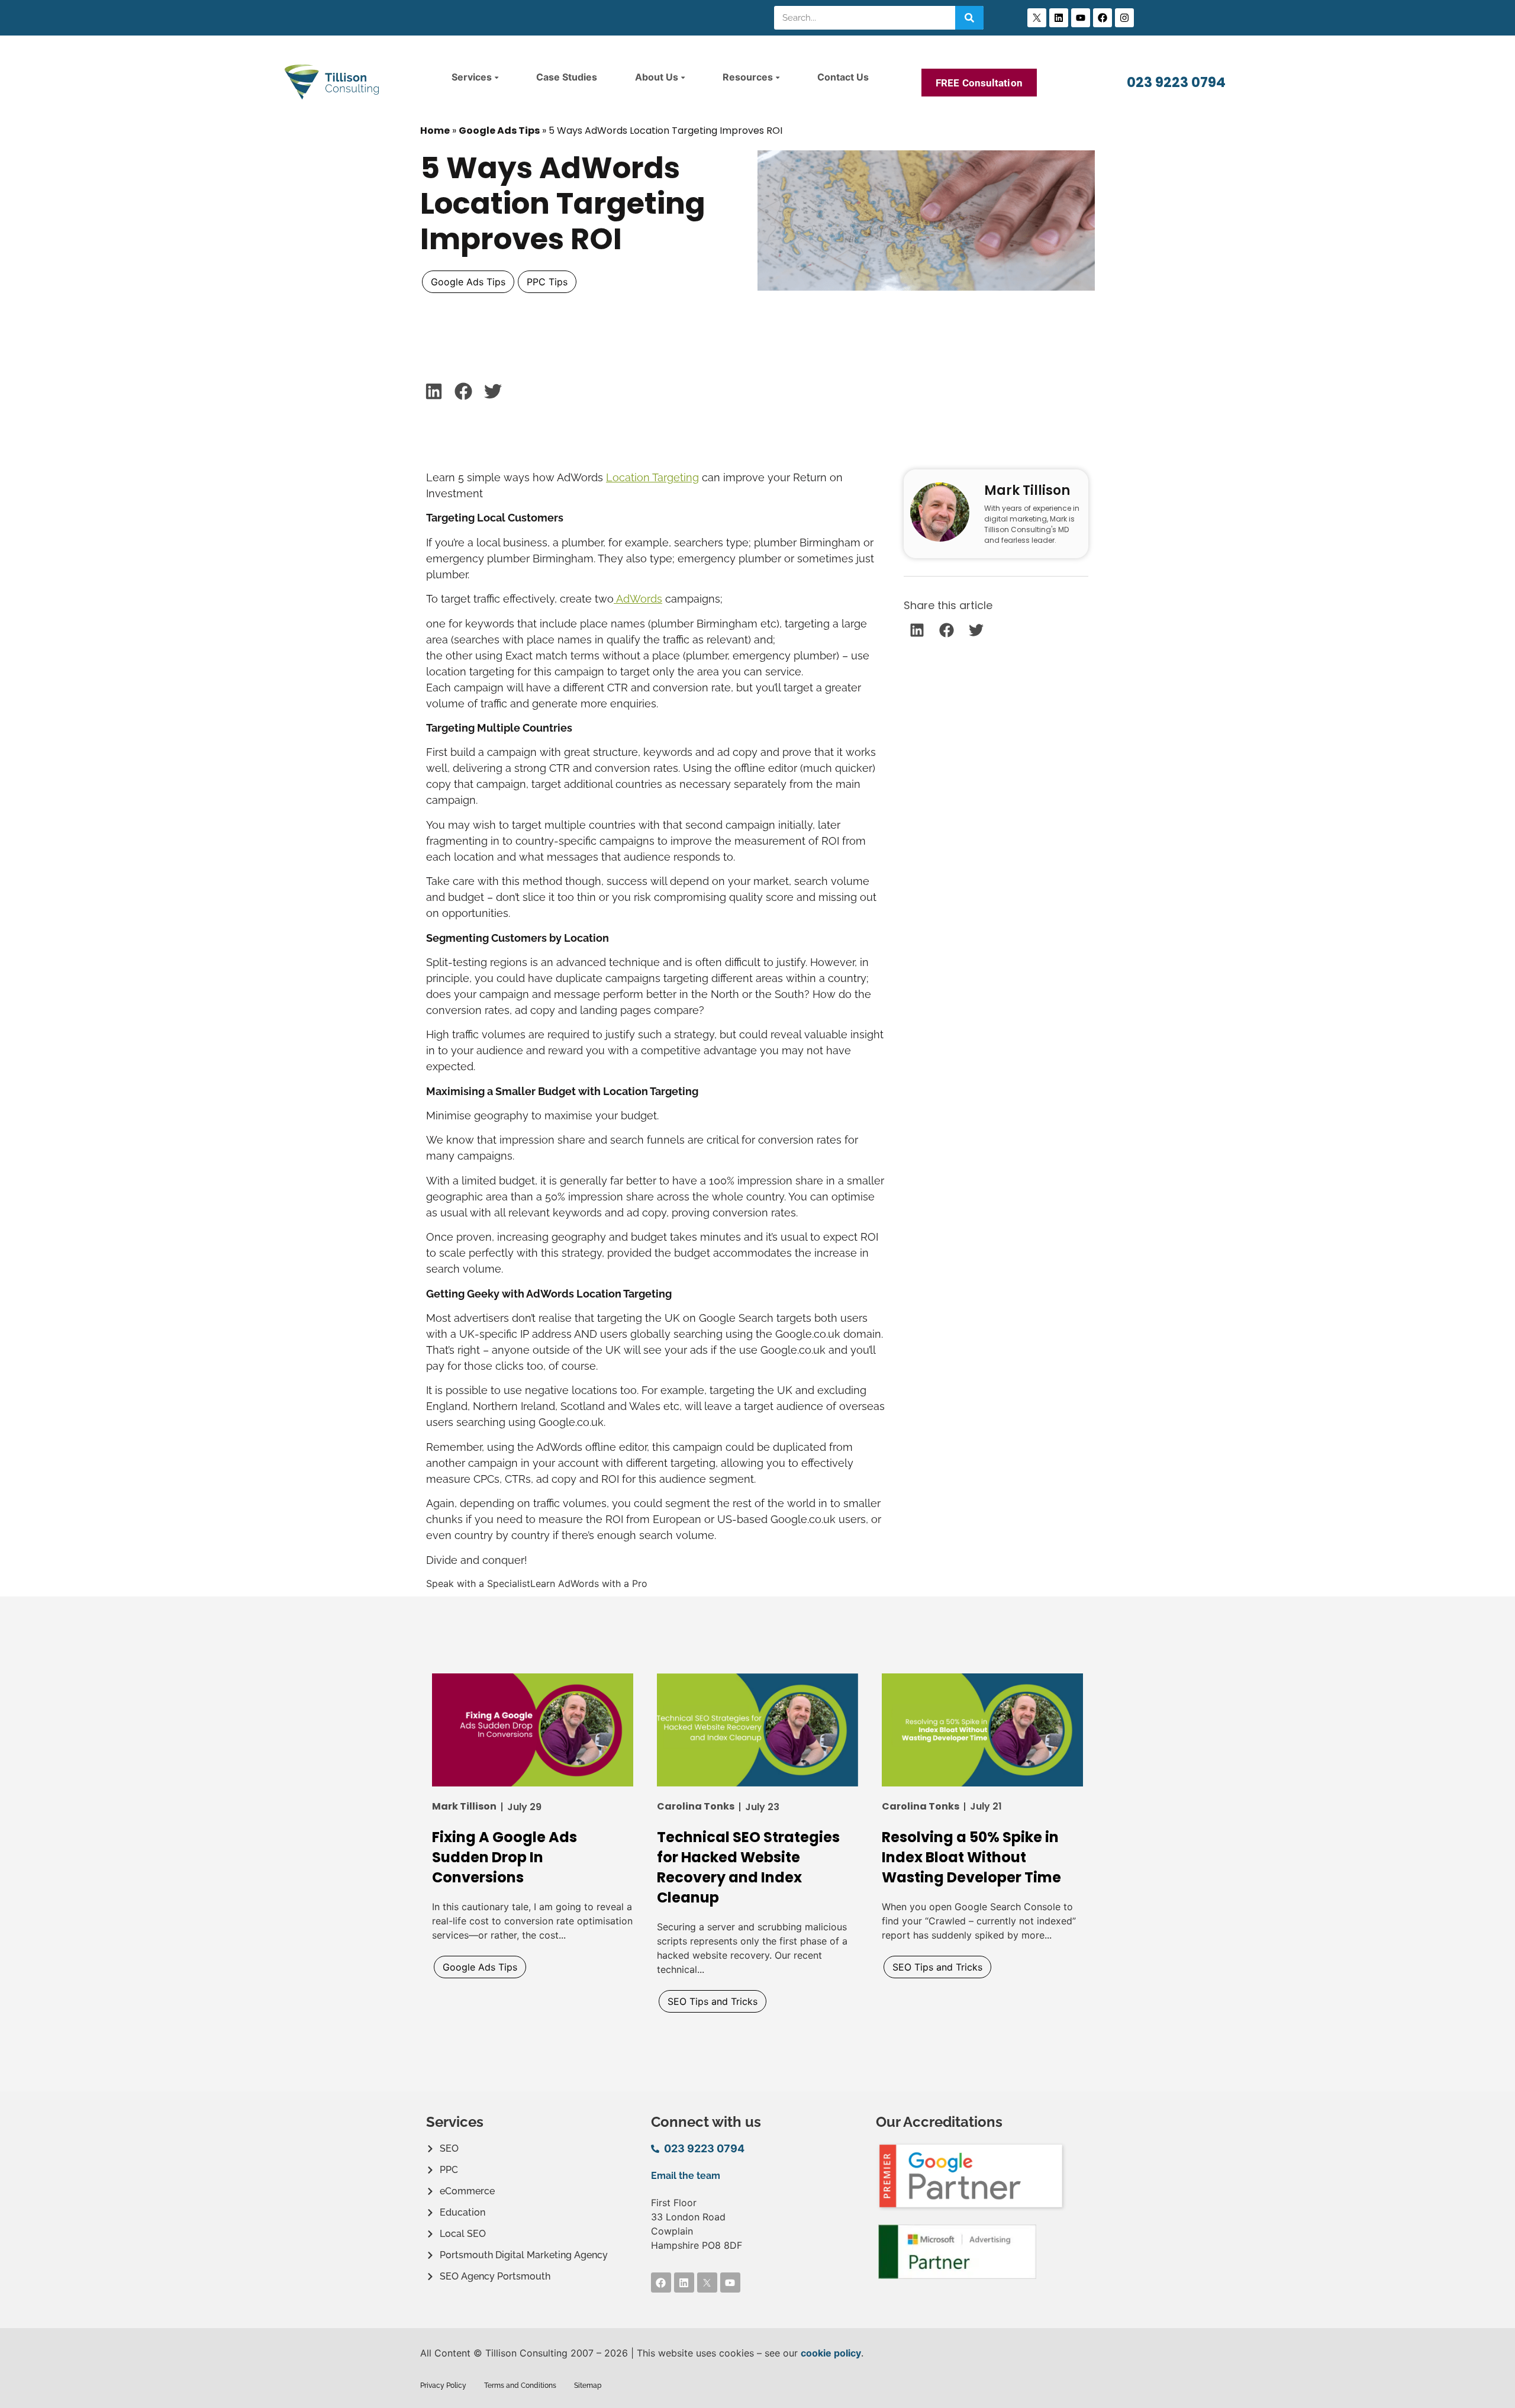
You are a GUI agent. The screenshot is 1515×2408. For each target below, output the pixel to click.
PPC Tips (547, 282)
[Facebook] (1103, 18)
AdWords (638, 599)
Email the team (686, 2176)
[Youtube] (1081, 18)
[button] (433, 391)
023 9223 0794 (1176, 82)
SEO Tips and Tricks (713, 2001)
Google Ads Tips (499, 131)
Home (435, 131)
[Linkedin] (1059, 18)
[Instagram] (1124, 18)
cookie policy (831, 2353)
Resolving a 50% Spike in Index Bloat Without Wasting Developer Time (971, 1857)
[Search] (969, 18)
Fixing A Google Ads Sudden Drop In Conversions (505, 1857)
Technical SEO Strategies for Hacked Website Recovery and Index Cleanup (748, 1867)
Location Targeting (652, 477)
